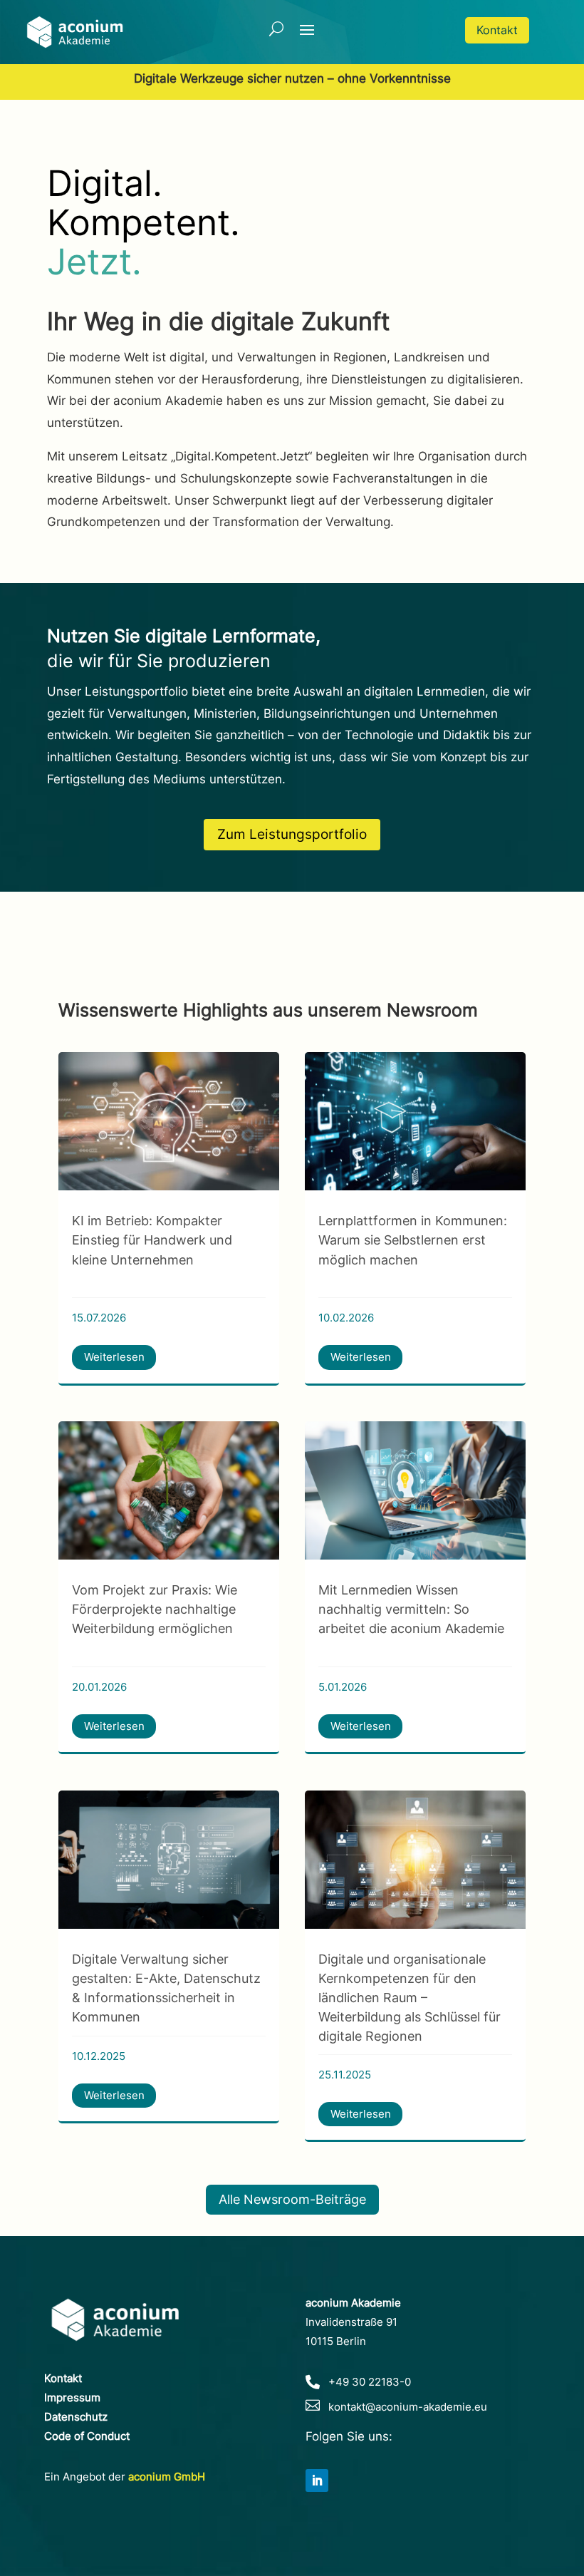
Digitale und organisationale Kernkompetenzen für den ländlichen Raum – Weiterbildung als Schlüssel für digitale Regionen (410, 1998)
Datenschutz (76, 2417)
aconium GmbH (167, 2477)
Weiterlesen (114, 1357)
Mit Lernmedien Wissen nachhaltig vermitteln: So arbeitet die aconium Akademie (411, 1609)
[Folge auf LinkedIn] (317, 2480)
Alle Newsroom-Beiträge (292, 2199)
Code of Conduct (87, 2436)
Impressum (72, 2397)
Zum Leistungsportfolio (292, 834)
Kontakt (497, 30)
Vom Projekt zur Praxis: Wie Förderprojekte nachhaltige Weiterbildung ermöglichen (155, 1609)
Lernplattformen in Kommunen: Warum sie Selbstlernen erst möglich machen (413, 1240)
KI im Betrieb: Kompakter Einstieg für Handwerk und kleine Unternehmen (152, 1240)
